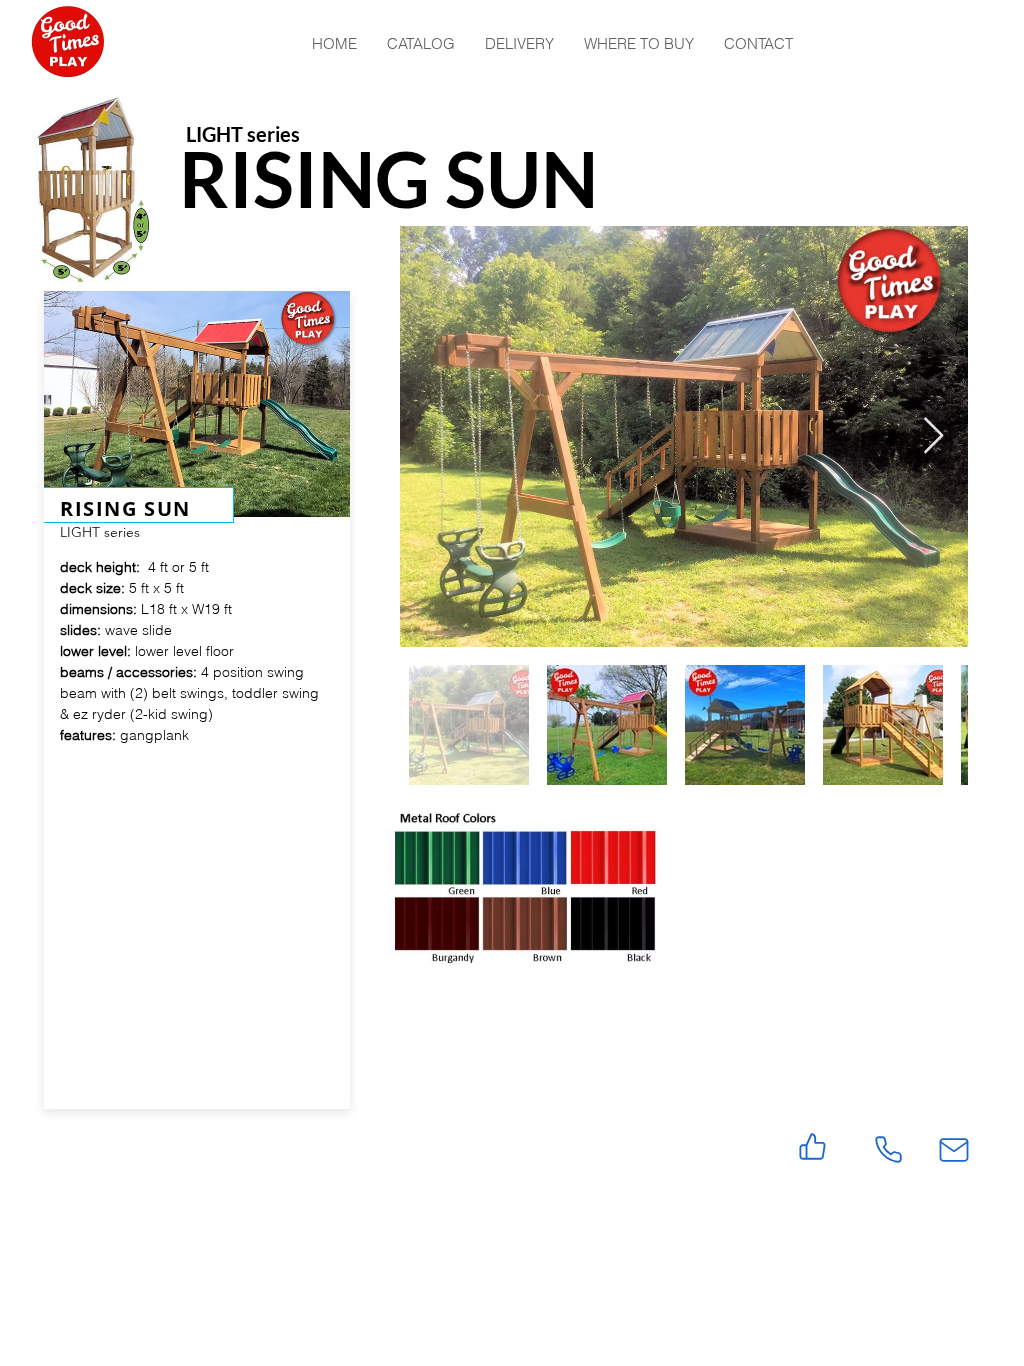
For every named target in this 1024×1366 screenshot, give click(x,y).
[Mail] (954, 1149)
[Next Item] (933, 436)
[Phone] (888, 1149)
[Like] (812, 1146)
